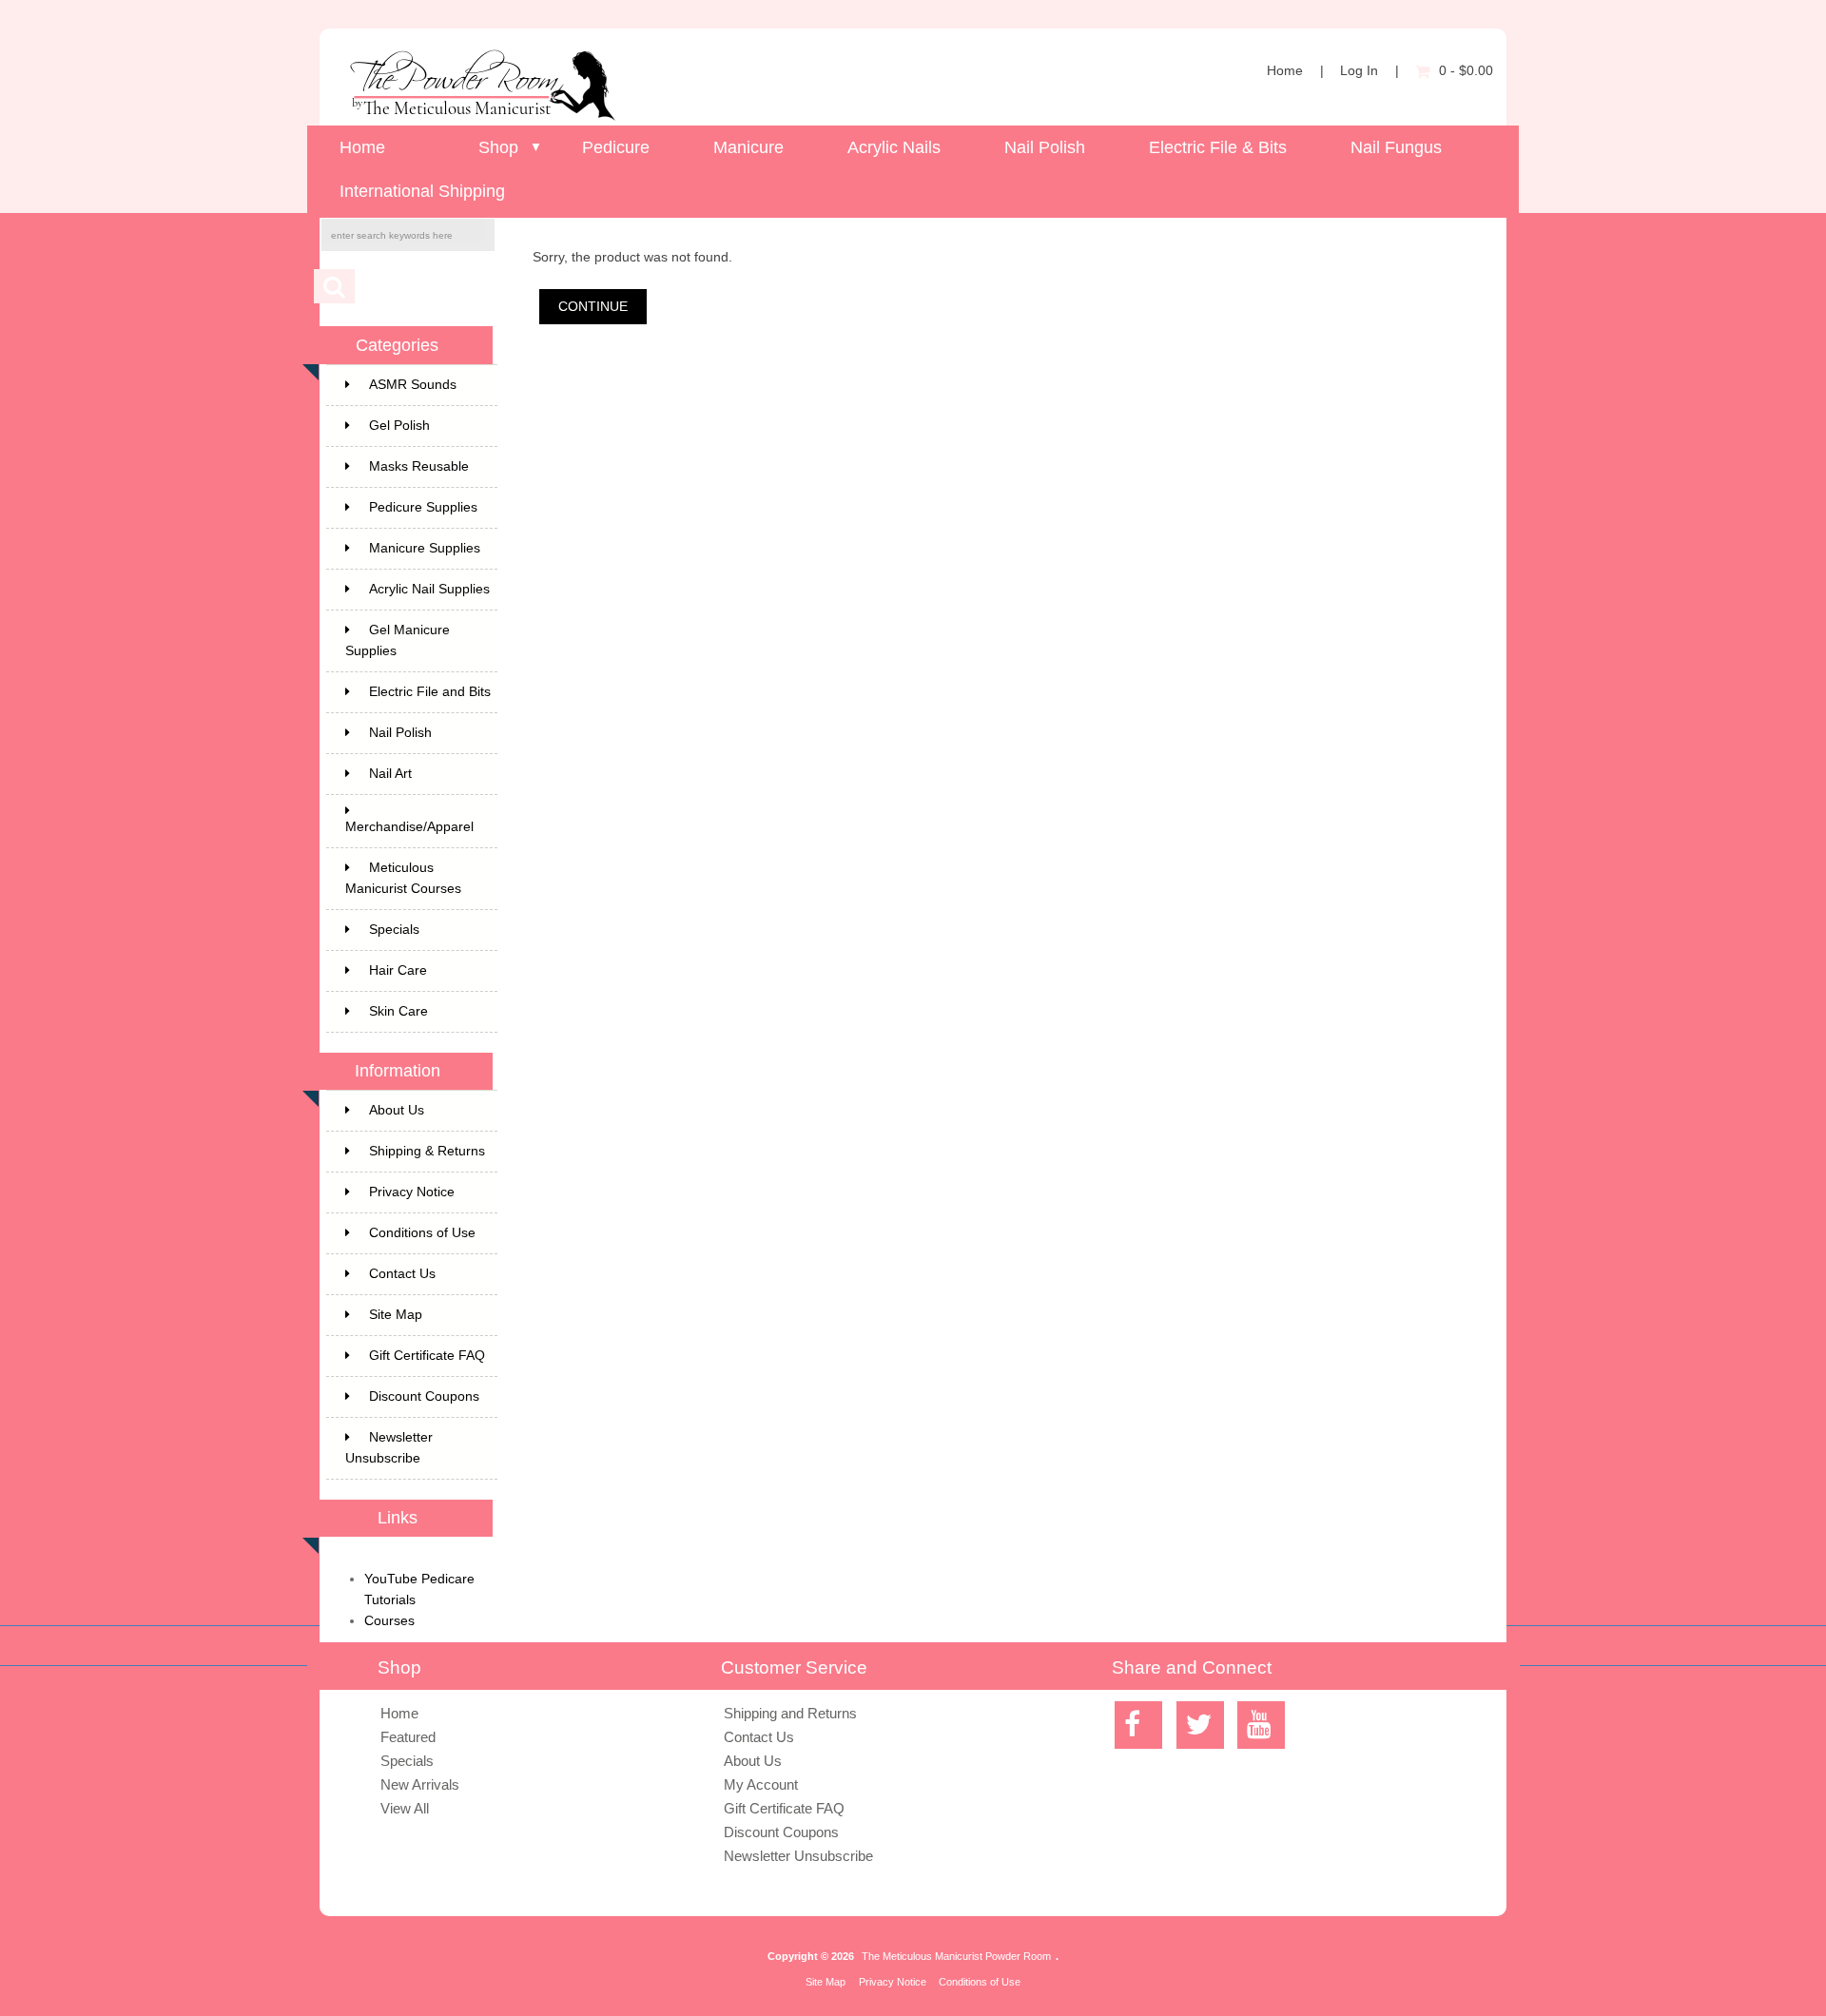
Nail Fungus (1396, 147)
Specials (394, 930)
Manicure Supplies (425, 548)
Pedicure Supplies (423, 507)
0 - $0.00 (1466, 71)
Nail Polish (1045, 147)
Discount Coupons (424, 1396)
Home (1285, 71)
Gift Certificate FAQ (427, 1356)
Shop (498, 147)
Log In (1359, 71)
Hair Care (398, 970)
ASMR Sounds (413, 385)
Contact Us (402, 1274)
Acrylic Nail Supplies (429, 589)
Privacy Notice (412, 1192)
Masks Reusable (419, 466)
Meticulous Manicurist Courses (403, 878)
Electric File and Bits (430, 692)
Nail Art (390, 774)
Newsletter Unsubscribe (389, 1448)
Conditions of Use (422, 1233)
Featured (408, 1737)
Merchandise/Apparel (409, 827)
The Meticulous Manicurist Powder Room (956, 1956)
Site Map (396, 1315)
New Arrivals (420, 1784)
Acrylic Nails (894, 147)
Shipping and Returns (790, 1713)
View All (405, 1808)
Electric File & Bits (1218, 147)
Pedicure (616, 147)
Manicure (748, 147)
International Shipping (422, 191)
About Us (397, 1110)
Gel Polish (399, 426)
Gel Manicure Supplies (398, 640)
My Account (761, 1784)
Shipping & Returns (427, 1151)
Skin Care (398, 1011)
